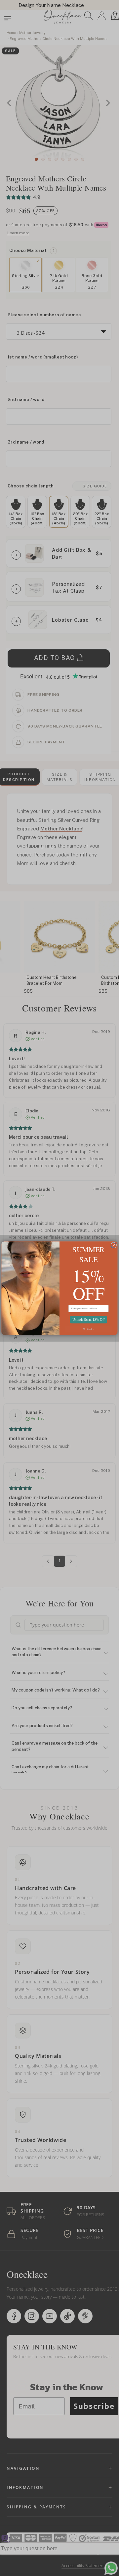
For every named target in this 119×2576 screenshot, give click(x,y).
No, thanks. (88, 1329)
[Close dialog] (114, 1245)
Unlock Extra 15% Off (88, 1319)
